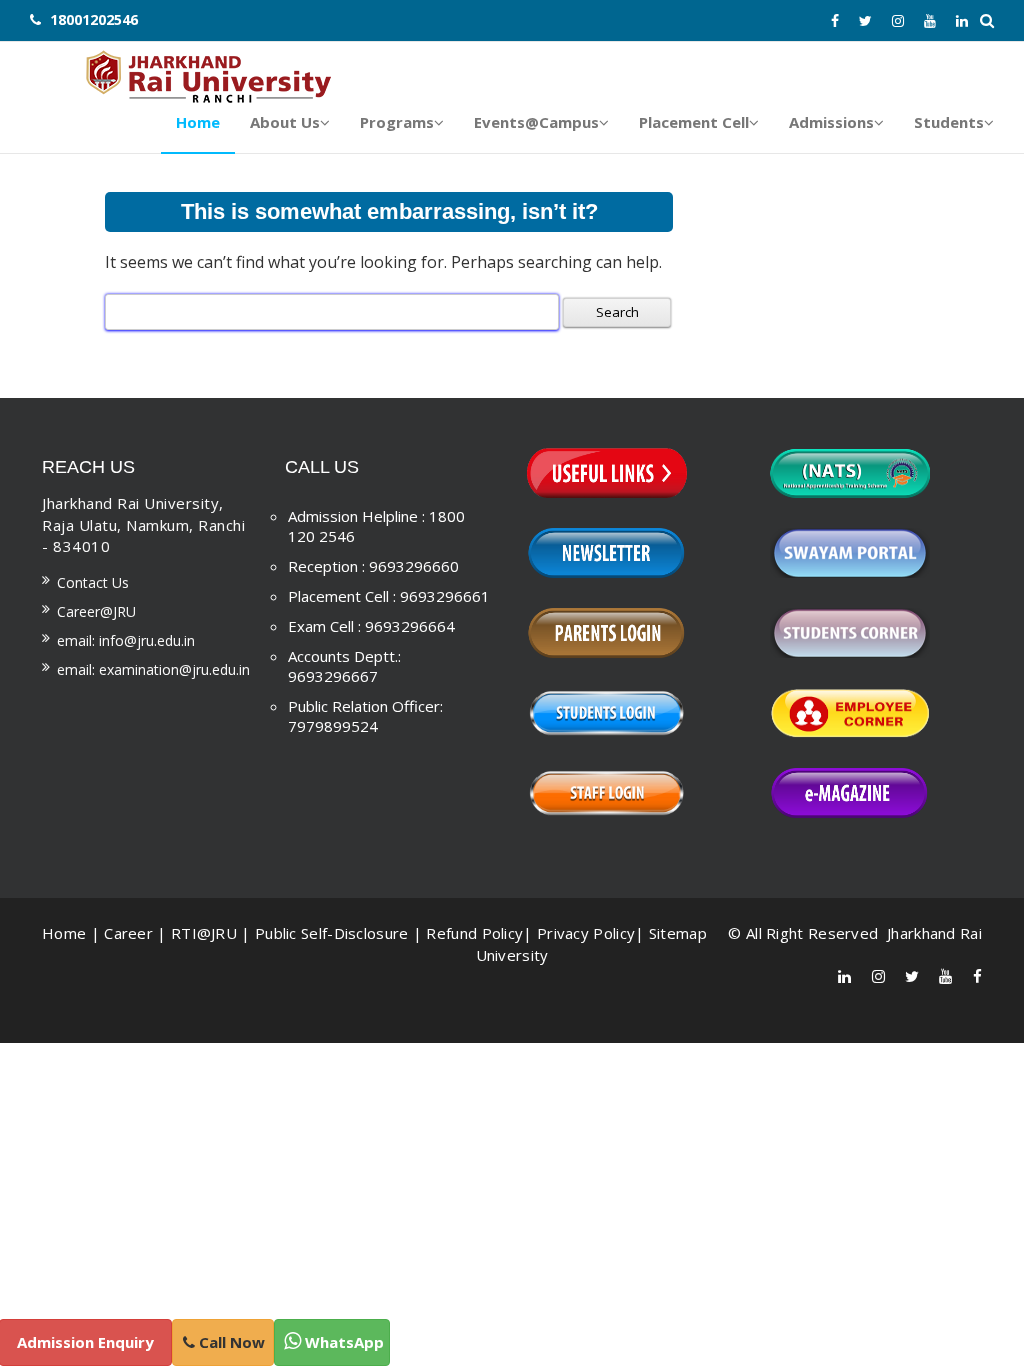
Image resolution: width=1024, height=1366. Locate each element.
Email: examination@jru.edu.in (153, 669)
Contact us (93, 582)
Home (64, 933)
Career (128, 933)
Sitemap (678, 933)
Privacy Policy (586, 933)
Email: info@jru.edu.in (126, 640)
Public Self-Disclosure (332, 933)
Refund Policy (474, 933)
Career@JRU (96, 611)
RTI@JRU (204, 933)
